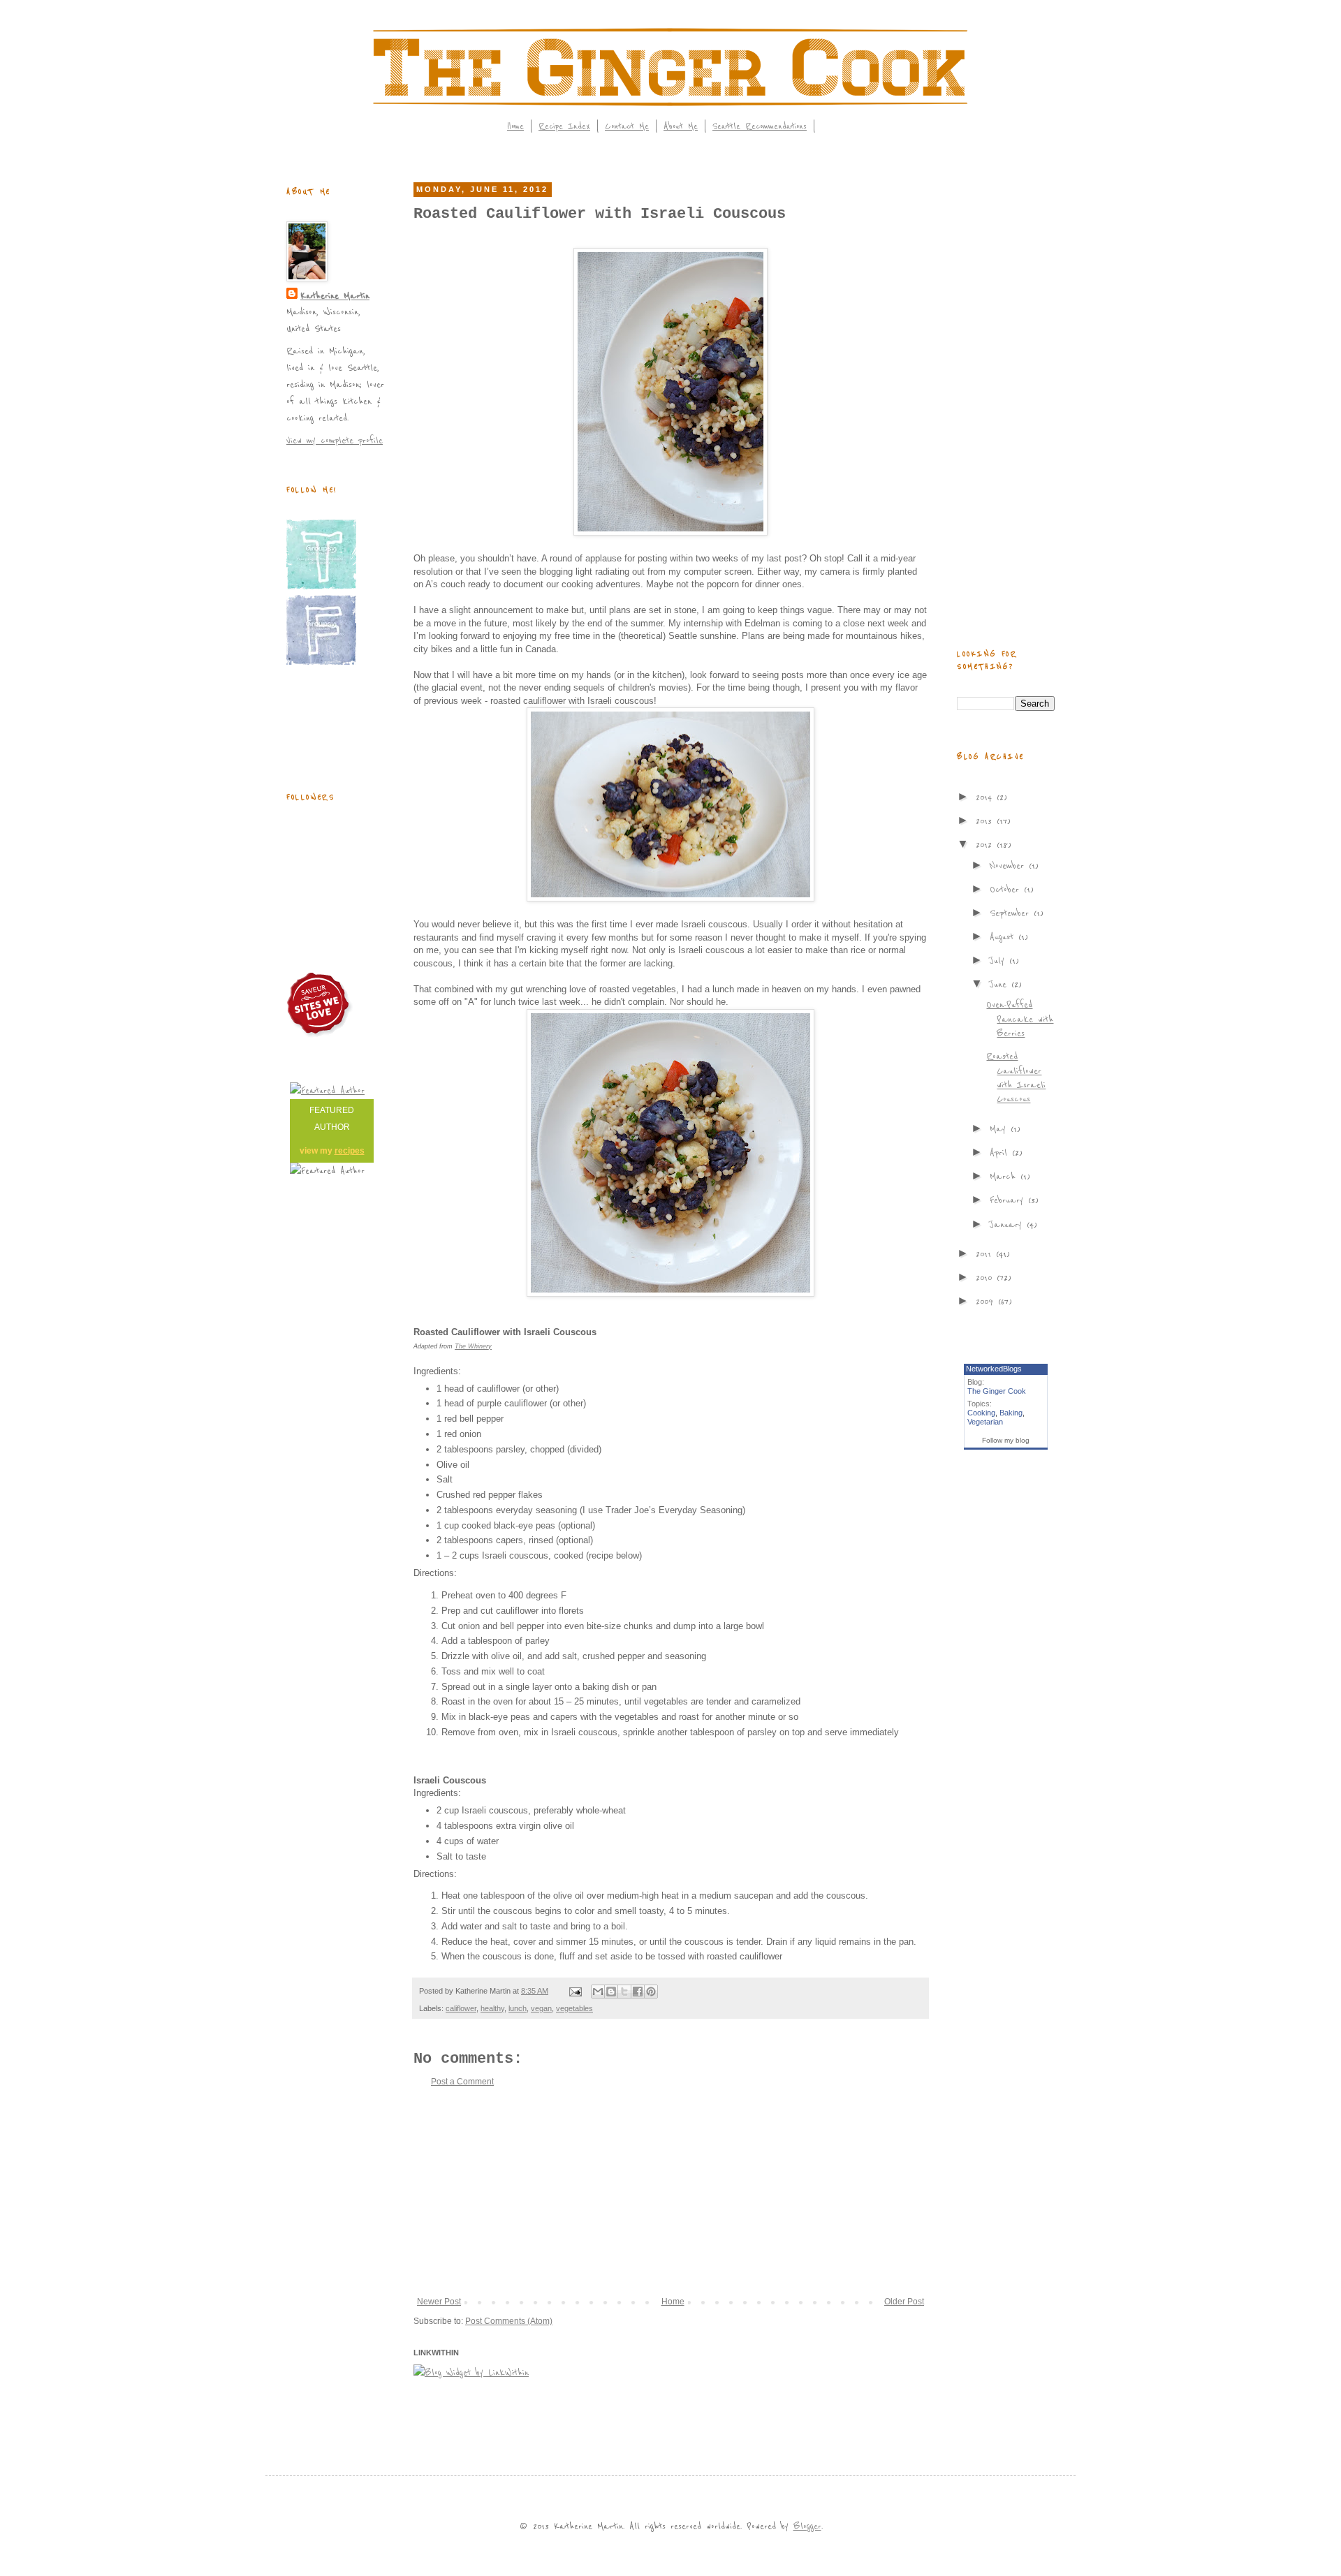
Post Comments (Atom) (509, 2321)
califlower (461, 2008)
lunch (518, 2008)
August (1004, 937)
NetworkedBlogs (994, 1369)
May (1000, 1129)
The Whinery (473, 1346)
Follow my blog (1006, 1440)
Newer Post (439, 2302)
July (999, 961)
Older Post (904, 2302)
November (1009, 866)
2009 (987, 1301)
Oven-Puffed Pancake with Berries (1020, 1019)
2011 (986, 1254)
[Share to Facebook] (638, 1992)
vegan (541, 2008)
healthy (492, 2008)
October (1007, 889)
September (1012, 913)
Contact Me (627, 126)
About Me (681, 126)
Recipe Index (564, 126)
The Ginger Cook (997, 1391)
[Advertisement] (670, 2192)
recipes (350, 1151)
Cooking (981, 1413)
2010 (986, 1278)
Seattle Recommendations (760, 126)
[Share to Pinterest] (651, 1992)
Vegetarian (985, 1422)
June (1001, 984)
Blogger (807, 2526)
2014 (986, 797)
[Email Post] (575, 1991)
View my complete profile (335, 440)
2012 (986, 845)
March (1005, 1176)
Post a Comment (462, 2082)
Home (515, 126)
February (1009, 1200)
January (1008, 1224)
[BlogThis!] (611, 1992)
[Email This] (598, 1992)
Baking (1011, 1413)
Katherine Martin (335, 296)
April (1001, 1153)
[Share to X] (624, 1992)
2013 (986, 821)
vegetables (574, 2008)
